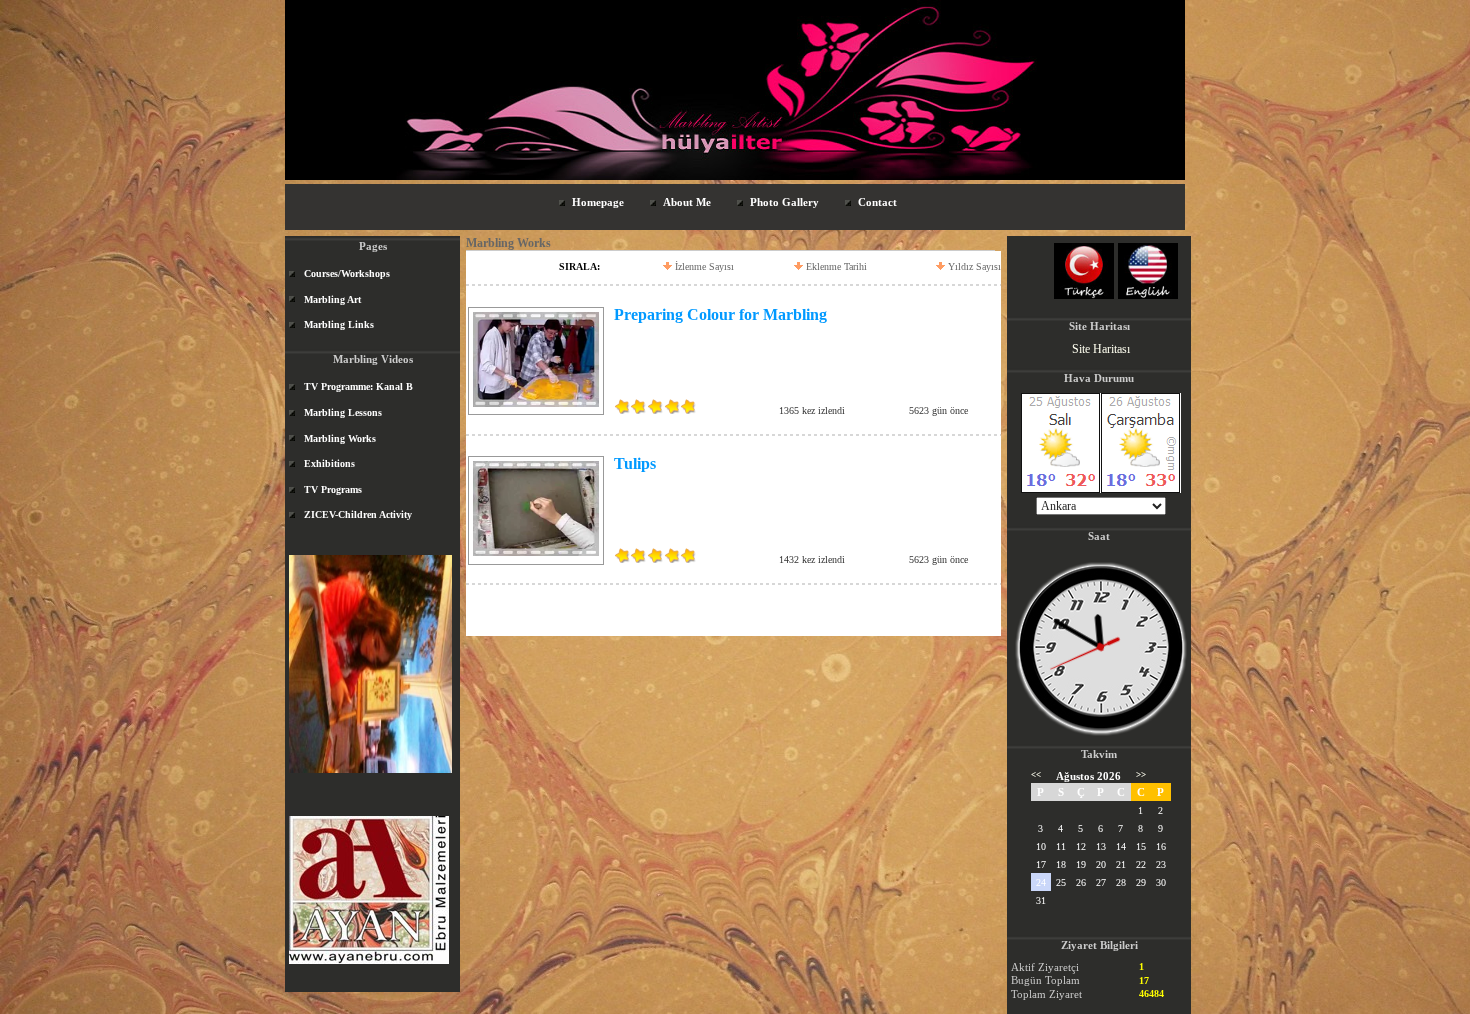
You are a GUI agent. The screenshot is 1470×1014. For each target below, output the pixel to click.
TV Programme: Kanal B (358, 386)
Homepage (598, 202)
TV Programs (333, 489)
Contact (877, 202)
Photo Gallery (784, 202)
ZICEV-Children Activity (358, 514)
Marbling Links (339, 324)
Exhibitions (329, 463)
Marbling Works (340, 438)
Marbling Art (332, 299)
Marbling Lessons (343, 412)
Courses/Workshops (347, 273)
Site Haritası (1101, 349)
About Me (687, 202)
